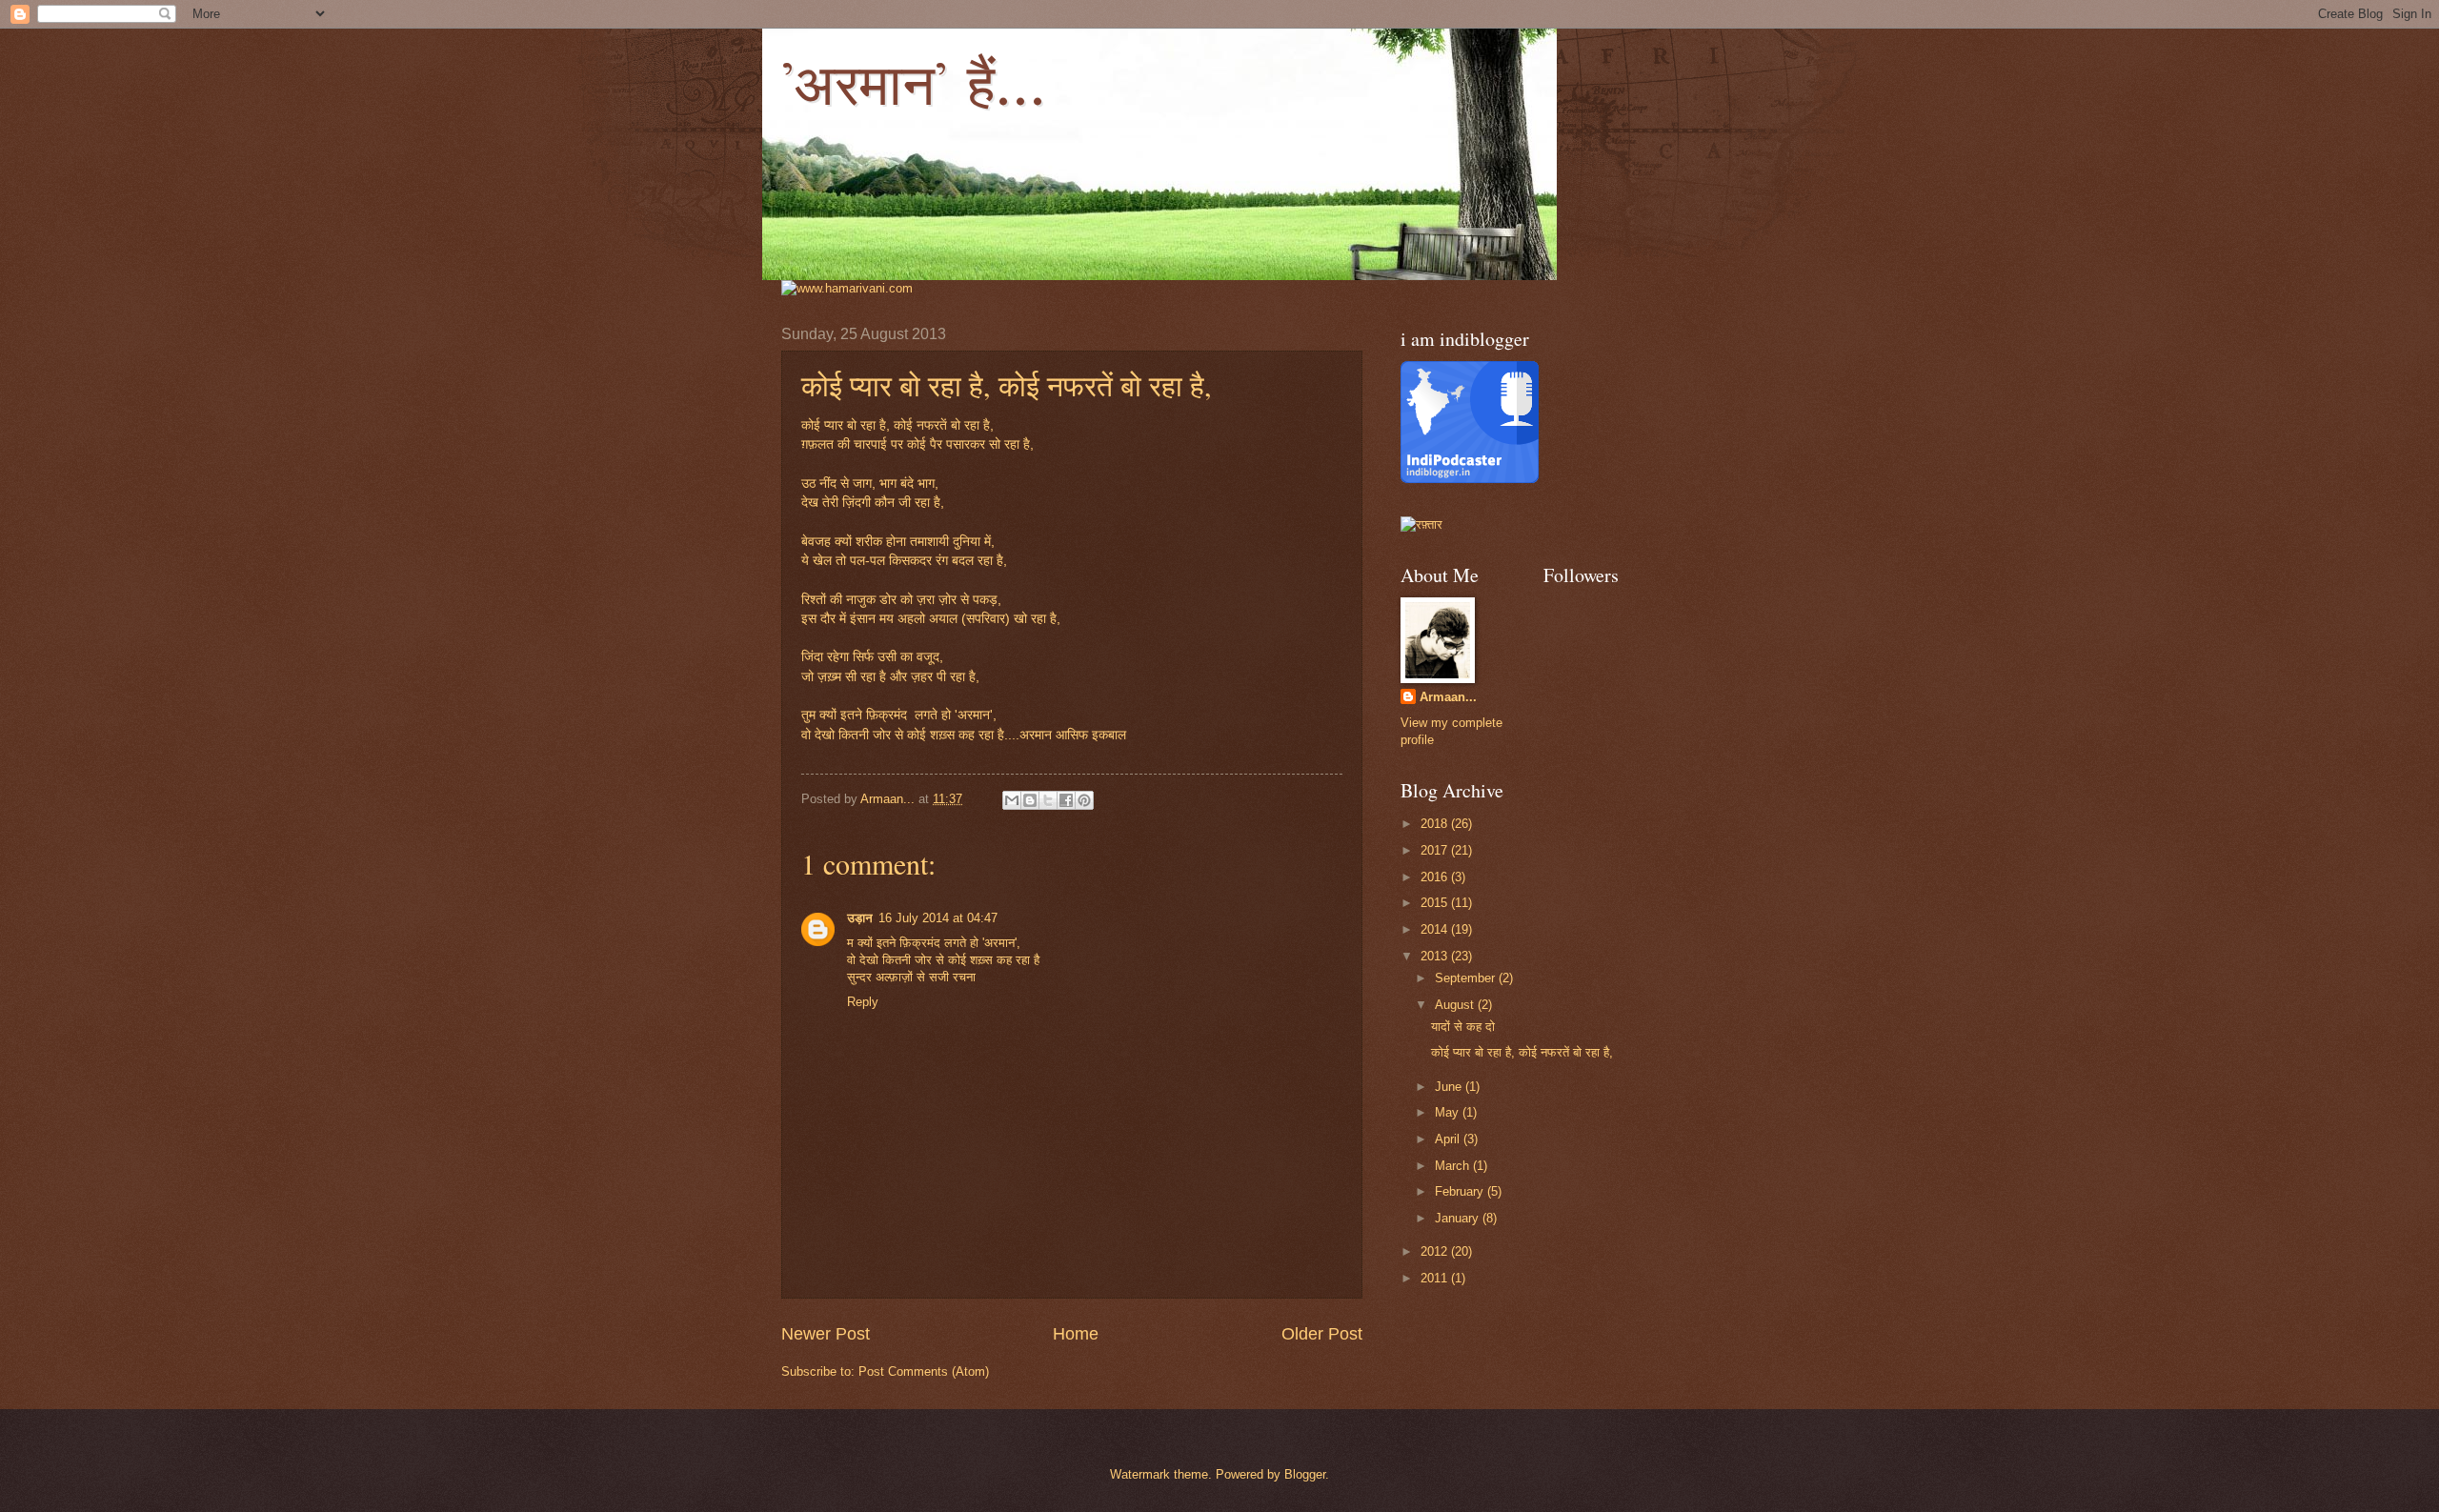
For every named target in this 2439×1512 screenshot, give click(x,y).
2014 (1436, 929)
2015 (1436, 903)
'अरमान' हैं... (914, 86)
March (1454, 1166)
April (1449, 1139)
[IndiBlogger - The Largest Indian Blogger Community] (1470, 479)
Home (1076, 1334)
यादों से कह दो (1463, 1027)
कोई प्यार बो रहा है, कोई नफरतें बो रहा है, (1522, 1052)
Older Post (1322, 1334)
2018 (1436, 824)
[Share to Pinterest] (1084, 800)
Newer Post (826, 1334)
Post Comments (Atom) (924, 1371)
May (1449, 1112)
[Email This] (1012, 800)
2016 (1436, 877)
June (1450, 1087)
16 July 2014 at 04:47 (938, 918)
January (1459, 1218)
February (1461, 1191)
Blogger (1305, 1474)
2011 (1436, 1278)
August (1456, 1005)
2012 (1436, 1251)
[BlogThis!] (1030, 800)
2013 (1436, 956)
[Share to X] (1048, 800)
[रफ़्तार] (1421, 524)
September (1467, 978)
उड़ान (860, 918)
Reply (863, 1002)
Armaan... (1448, 697)
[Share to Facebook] (1066, 800)
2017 (1436, 850)
